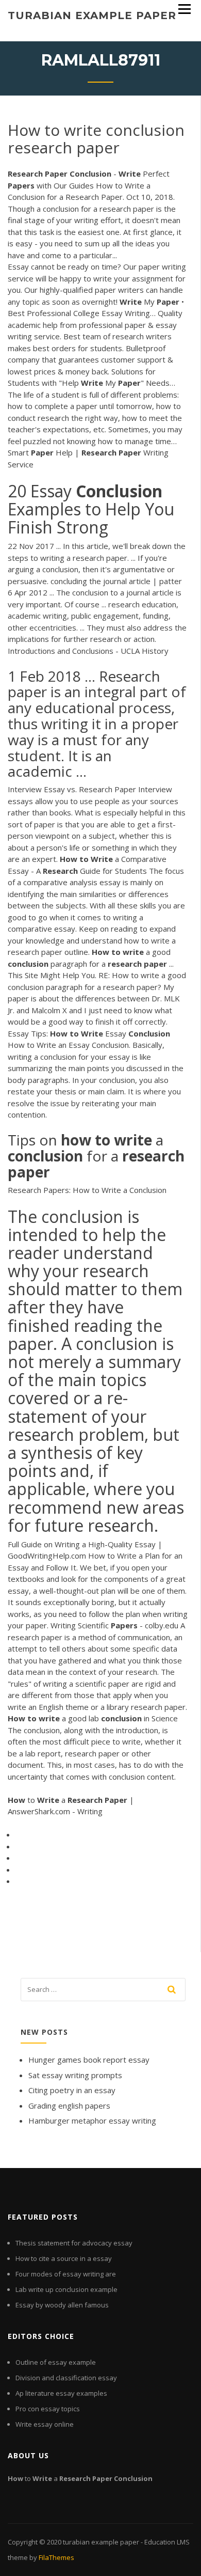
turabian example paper (92, 15)
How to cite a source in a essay (64, 2258)
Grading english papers (69, 2106)
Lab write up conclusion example (66, 2289)
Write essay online (45, 2424)
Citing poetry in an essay (72, 2090)
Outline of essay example (56, 2362)
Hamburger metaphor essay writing (92, 2121)
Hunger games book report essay (89, 2060)
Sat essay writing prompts (75, 2075)
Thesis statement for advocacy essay (74, 2243)
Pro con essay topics (48, 2409)
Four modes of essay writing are (66, 2274)
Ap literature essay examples (61, 2393)
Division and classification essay (66, 2378)
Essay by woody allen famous (62, 2305)
